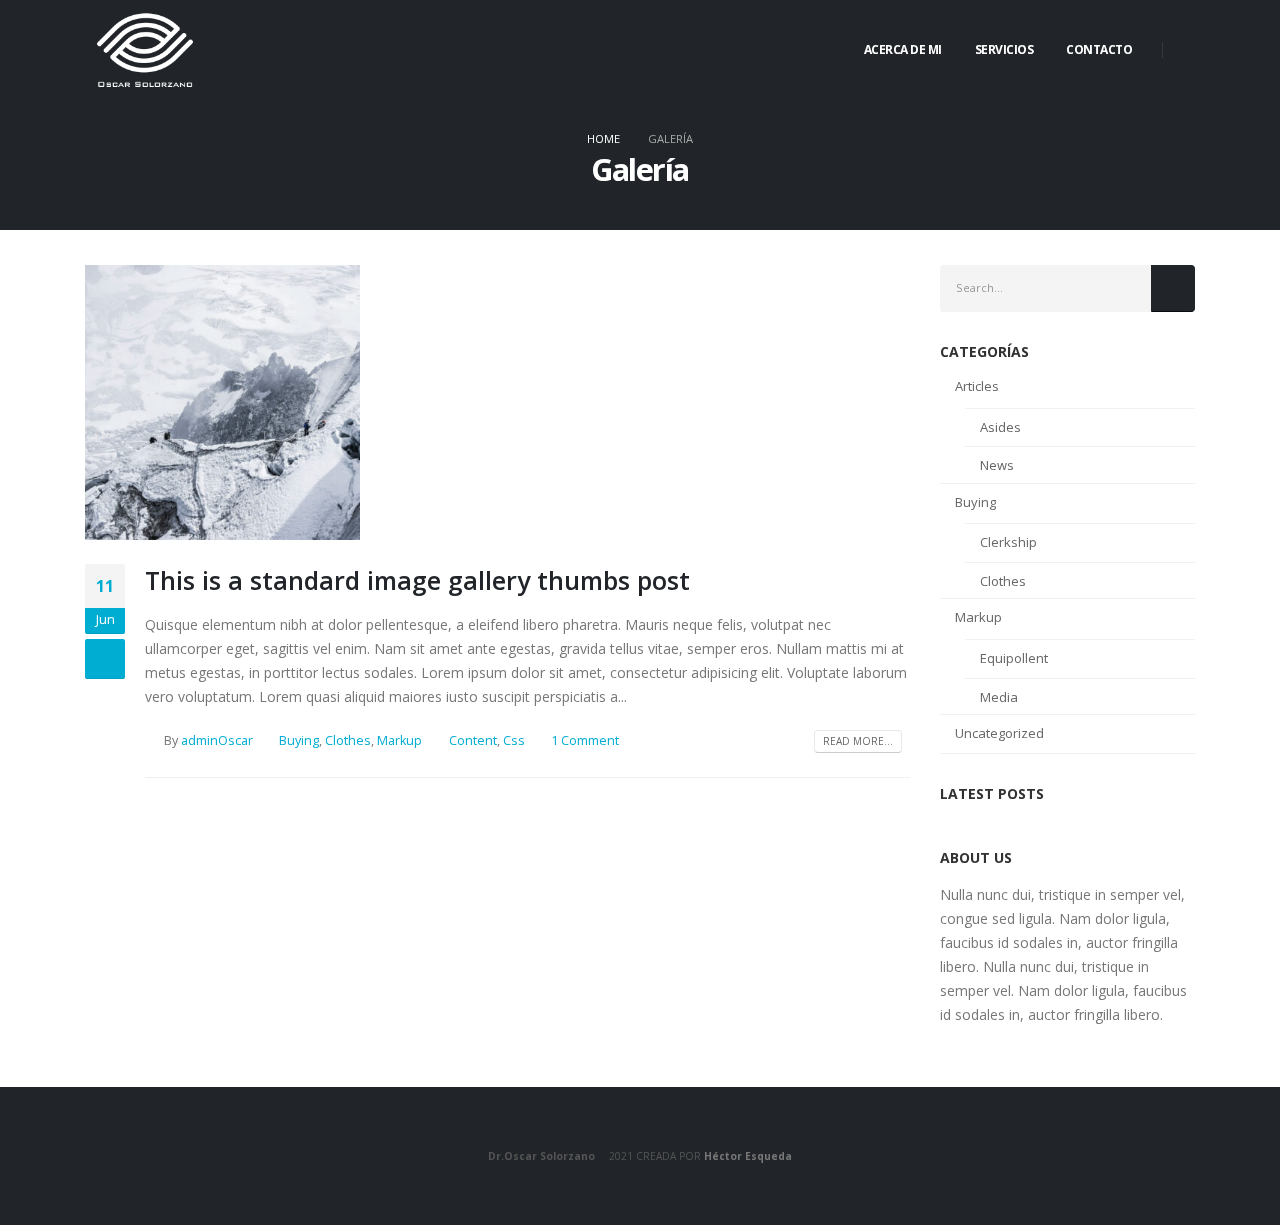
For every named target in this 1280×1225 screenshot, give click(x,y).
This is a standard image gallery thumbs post (417, 580)
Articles (977, 386)
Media (999, 697)
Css (514, 740)
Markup (399, 740)
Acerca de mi (903, 49)
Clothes (348, 740)
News (997, 465)
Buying (299, 740)
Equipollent (1014, 658)
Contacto (1099, 49)
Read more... (858, 741)
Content (473, 740)
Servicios (1004, 49)
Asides (1000, 427)
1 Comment (585, 740)
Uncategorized (999, 733)
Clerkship (1008, 542)
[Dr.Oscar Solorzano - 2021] (145, 50)
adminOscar (217, 740)
